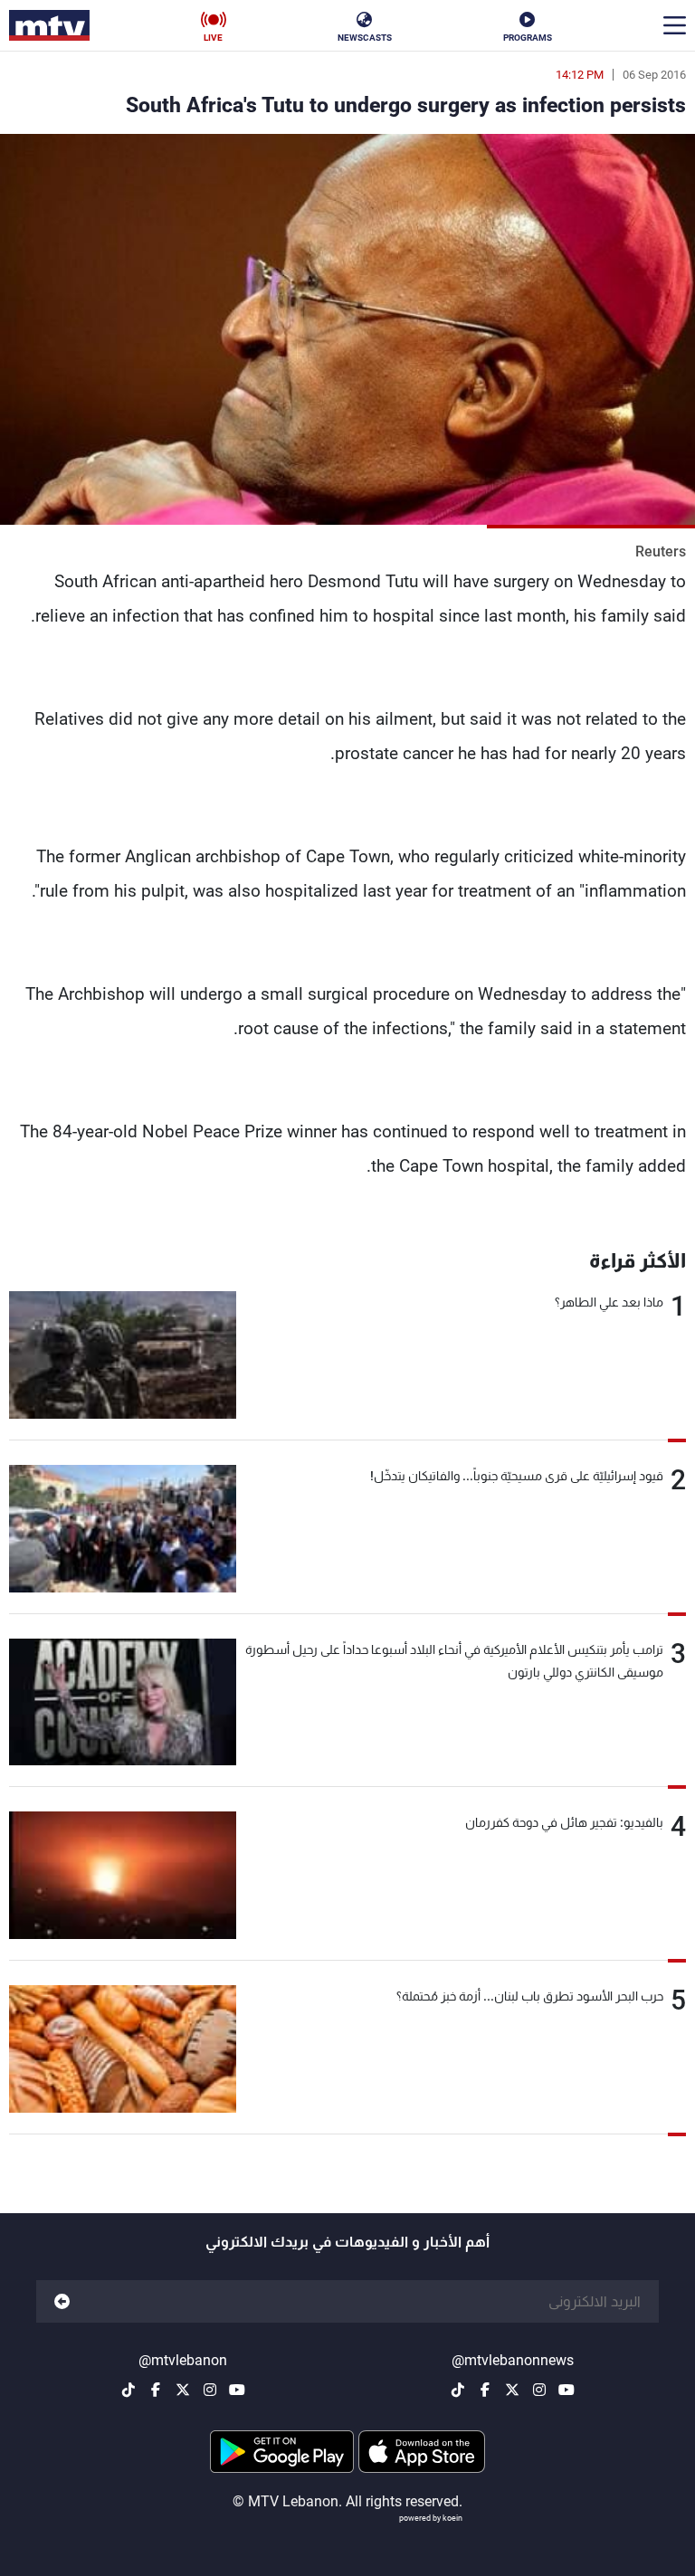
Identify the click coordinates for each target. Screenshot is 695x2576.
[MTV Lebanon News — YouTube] (566, 2390)
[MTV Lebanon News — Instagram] (539, 2390)
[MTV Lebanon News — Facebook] (485, 2390)
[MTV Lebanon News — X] (512, 2390)
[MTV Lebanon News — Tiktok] (458, 2390)
